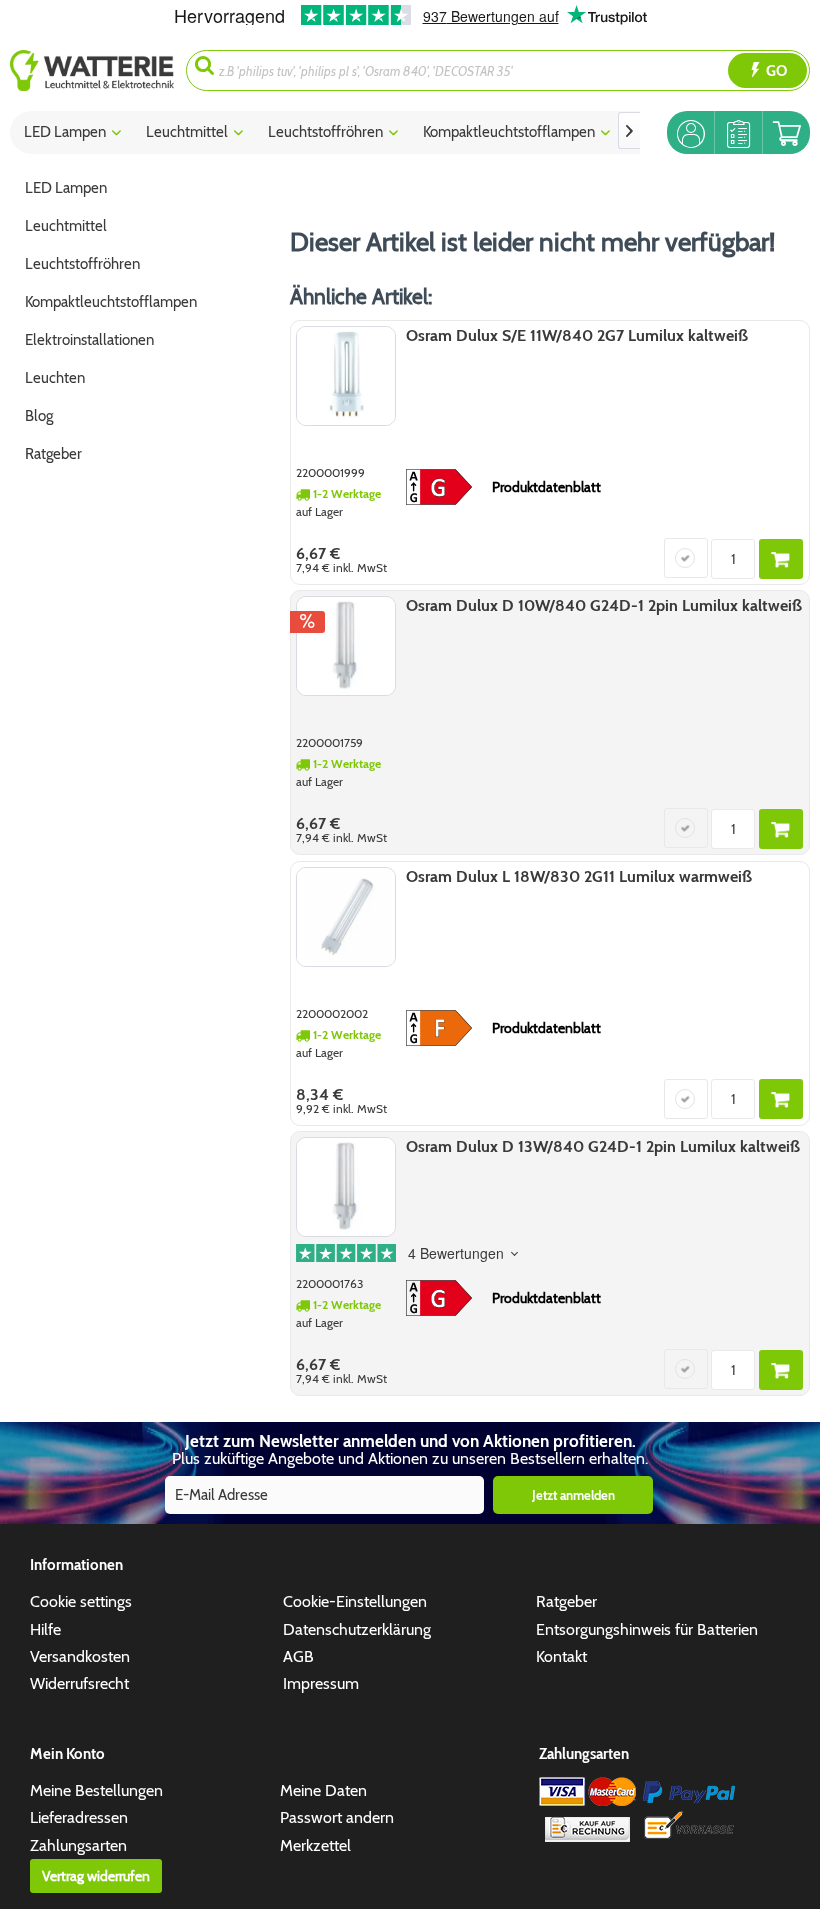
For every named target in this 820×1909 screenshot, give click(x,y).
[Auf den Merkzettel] (686, 558)
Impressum (321, 1683)
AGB (298, 1656)
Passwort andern (337, 1817)
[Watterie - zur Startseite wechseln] (92, 70)
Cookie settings (81, 1601)
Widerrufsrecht (79, 1683)
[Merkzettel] (738, 132)
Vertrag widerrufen (96, 1876)
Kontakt (561, 1656)
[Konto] (690, 132)
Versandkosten (80, 1656)
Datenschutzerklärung (357, 1629)
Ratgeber (566, 1601)
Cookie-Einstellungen (355, 1601)
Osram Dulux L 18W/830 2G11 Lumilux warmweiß (579, 876)
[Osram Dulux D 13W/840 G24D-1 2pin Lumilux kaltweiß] (346, 1187)
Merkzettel (315, 1845)
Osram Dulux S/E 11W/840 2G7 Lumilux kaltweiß (577, 335)
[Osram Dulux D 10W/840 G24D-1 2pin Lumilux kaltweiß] (346, 646)
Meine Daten (323, 1790)
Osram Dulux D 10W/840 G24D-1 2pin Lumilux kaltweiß (604, 605)
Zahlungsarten (78, 1845)
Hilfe (45, 1629)
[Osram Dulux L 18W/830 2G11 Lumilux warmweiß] (346, 917)
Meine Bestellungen (96, 1790)
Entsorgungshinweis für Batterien (647, 1629)
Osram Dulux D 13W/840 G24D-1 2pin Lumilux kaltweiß (603, 1146)
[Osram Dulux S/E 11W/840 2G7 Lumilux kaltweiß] (346, 376)
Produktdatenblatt (546, 487)
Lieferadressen (79, 1817)
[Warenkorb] (786, 132)
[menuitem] (98, 70)
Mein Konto (67, 1754)
